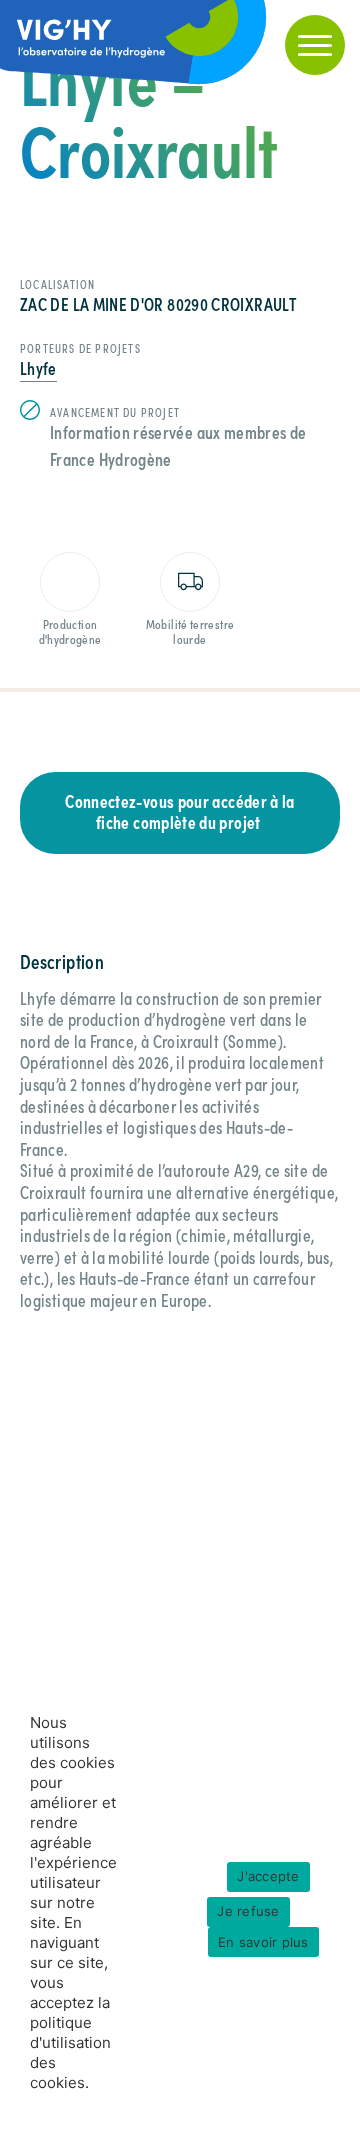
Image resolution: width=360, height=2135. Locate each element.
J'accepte (268, 1876)
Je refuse (248, 1911)
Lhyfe (38, 367)
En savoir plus (263, 1941)
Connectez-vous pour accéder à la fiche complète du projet (180, 811)
